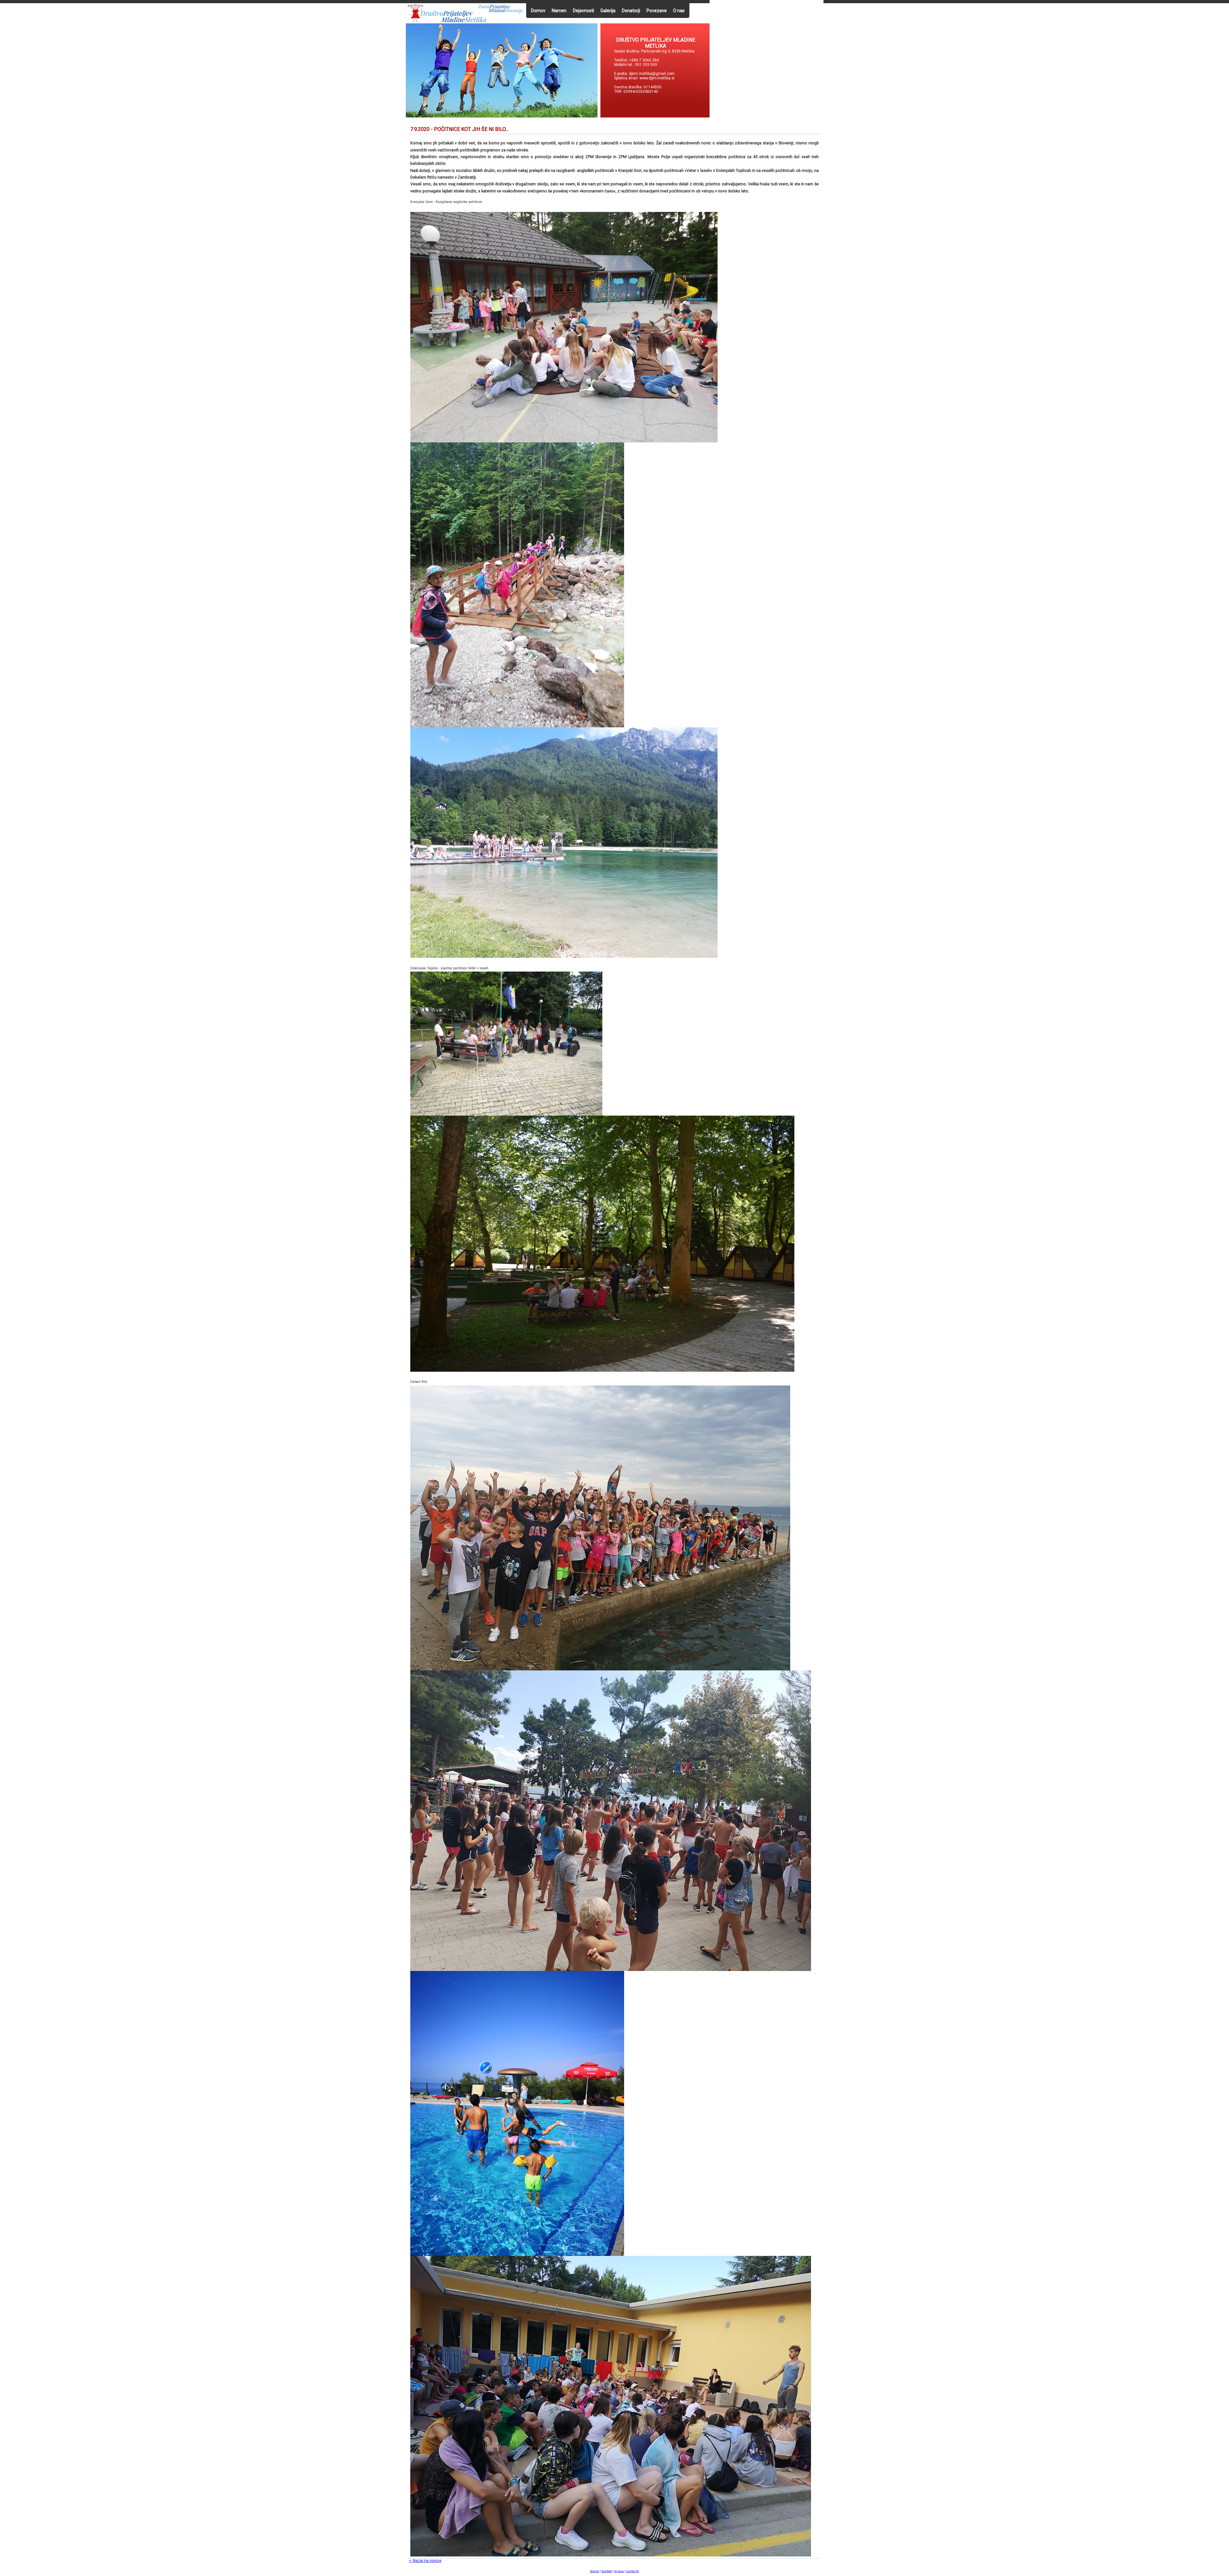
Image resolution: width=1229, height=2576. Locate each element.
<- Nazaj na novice (425, 2561)
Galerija (608, 11)
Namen (559, 11)
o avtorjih (633, 2571)
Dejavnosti (583, 11)
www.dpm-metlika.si (658, 78)
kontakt (607, 2571)
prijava (619, 2571)
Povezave (657, 11)
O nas (679, 11)
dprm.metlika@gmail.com (652, 74)
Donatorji (631, 11)
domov (595, 2571)
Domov (538, 11)
